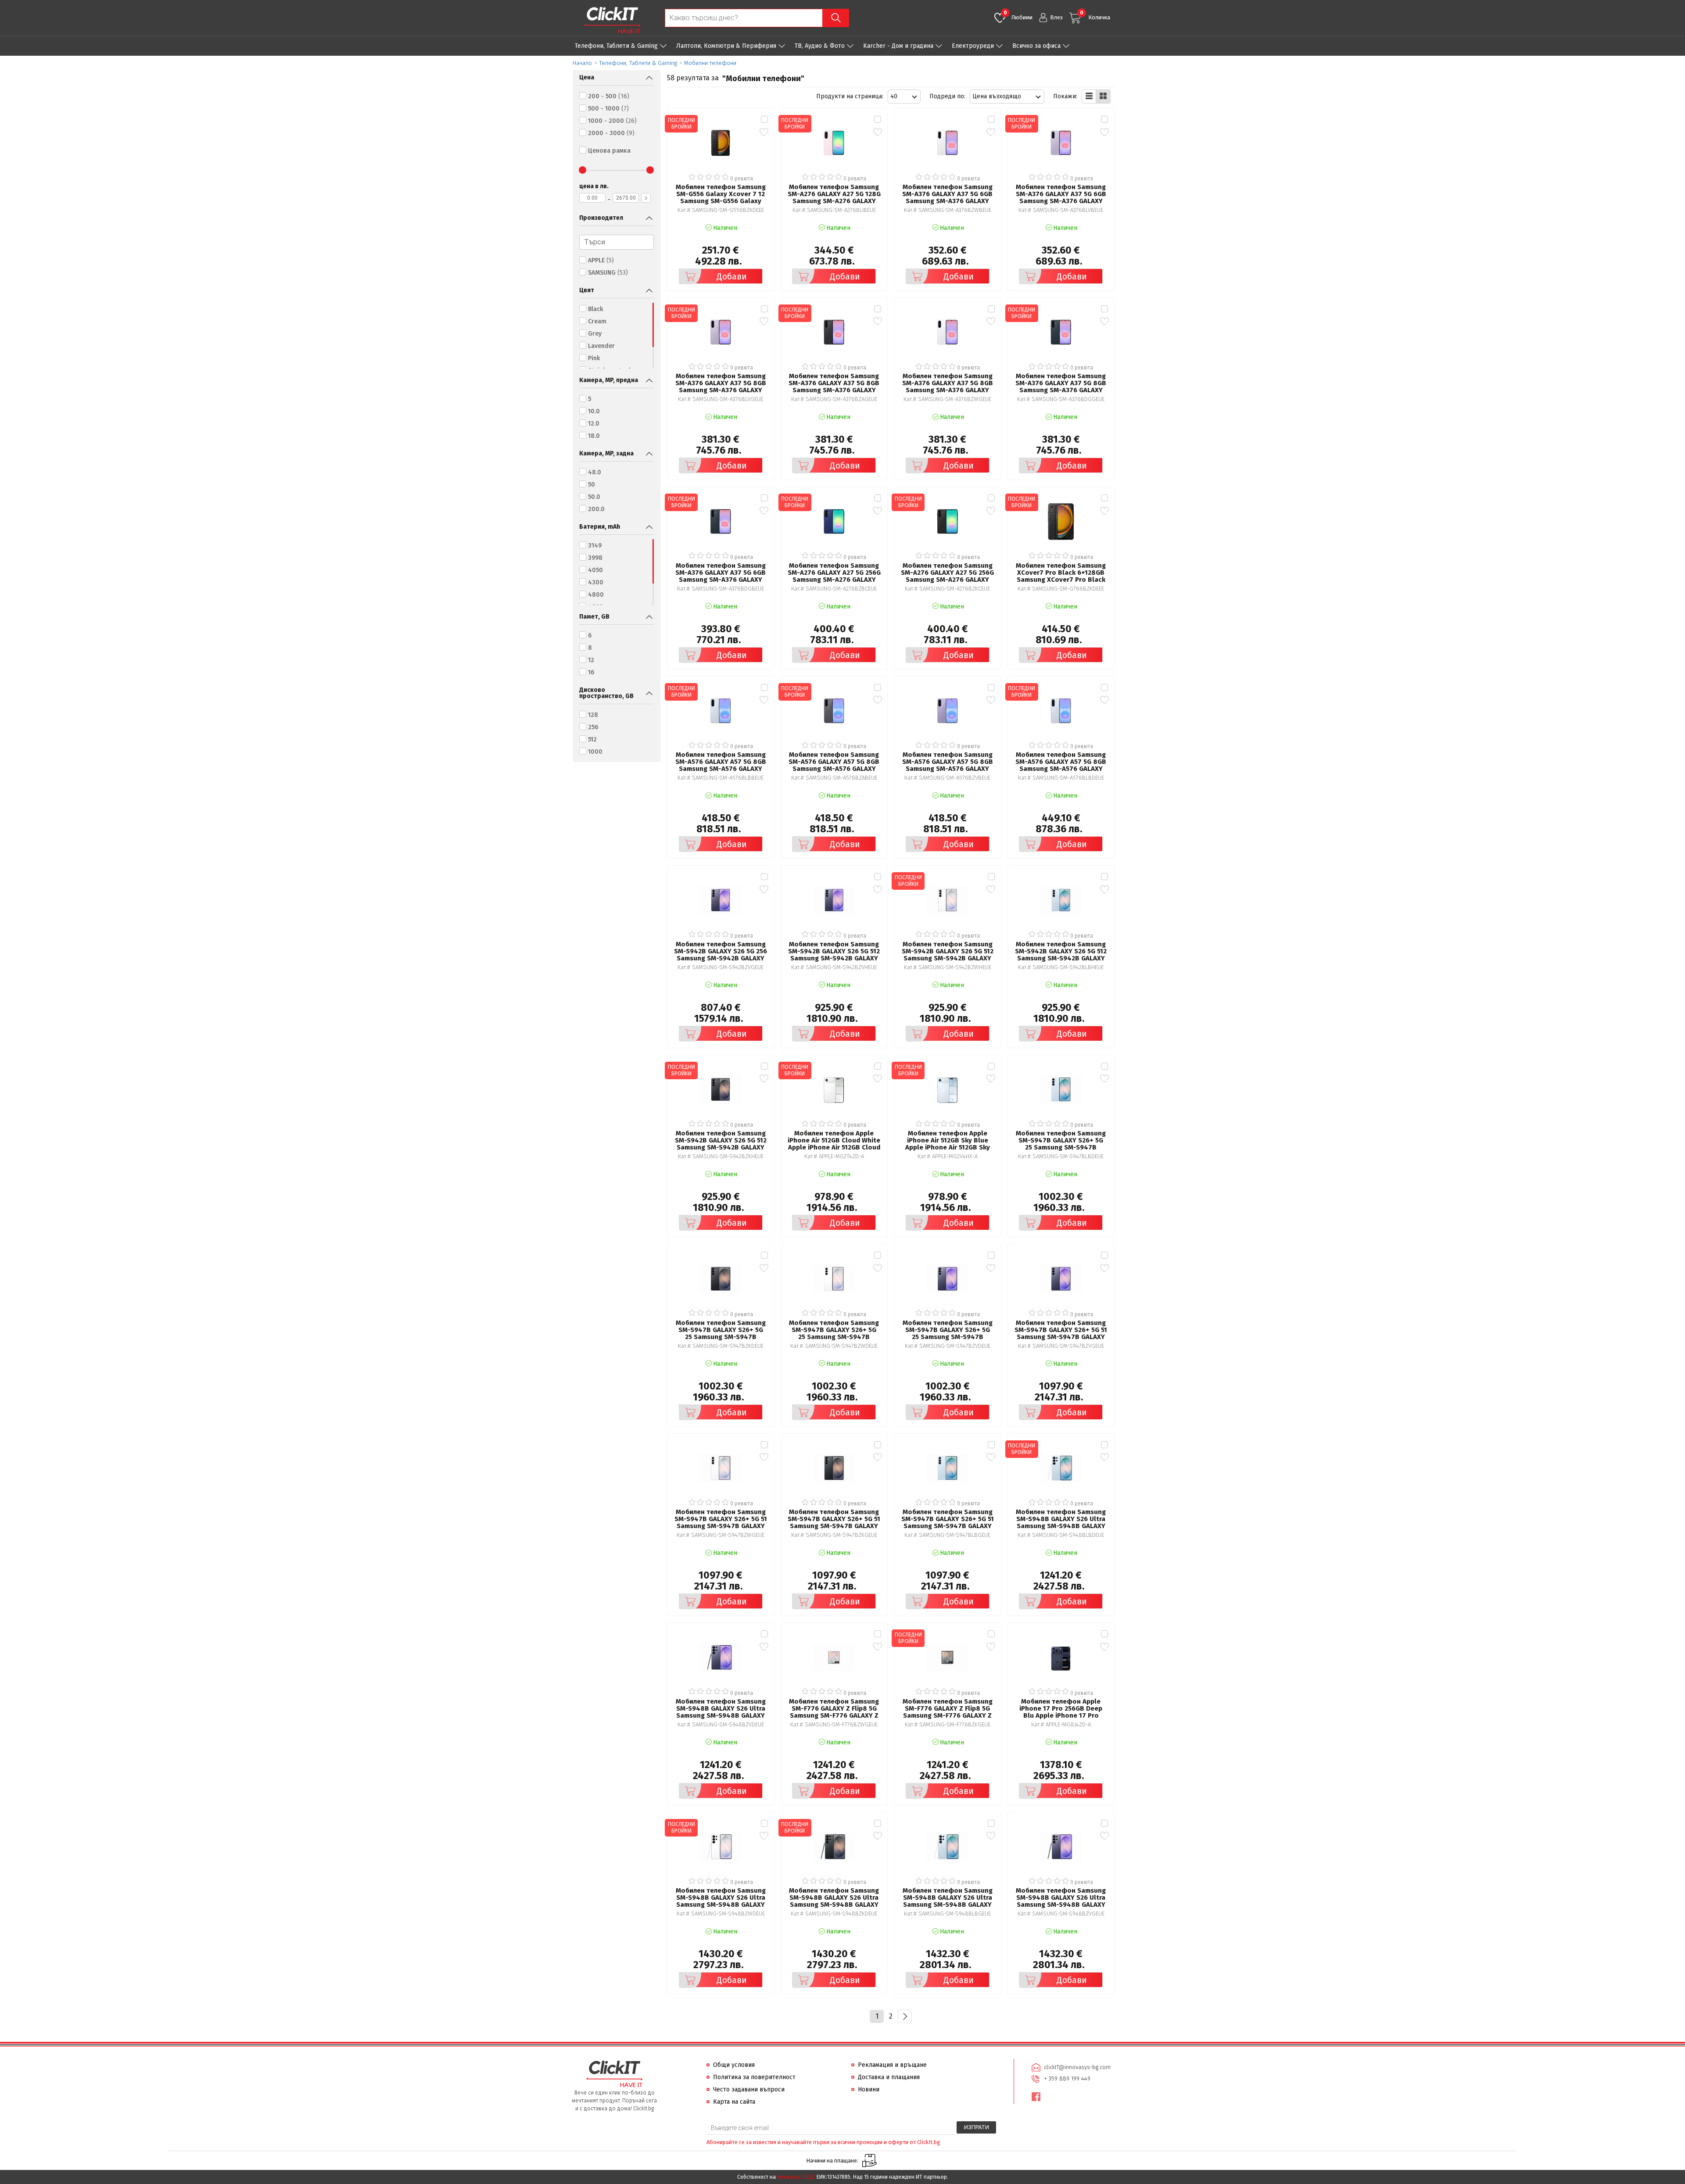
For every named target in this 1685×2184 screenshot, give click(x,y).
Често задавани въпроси (749, 2089)
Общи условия (734, 2065)
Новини (869, 2089)
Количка (1095, 15)
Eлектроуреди (973, 46)
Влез (1056, 17)
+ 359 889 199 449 (1067, 2078)
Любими (1018, 15)
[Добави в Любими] (764, 132)
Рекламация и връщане (892, 2065)
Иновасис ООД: (796, 2177)
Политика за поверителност (754, 2077)
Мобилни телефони (710, 63)
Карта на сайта (734, 2102)
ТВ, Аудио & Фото (820, 46)
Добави (732, 276)
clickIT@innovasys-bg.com (1077, 2067)
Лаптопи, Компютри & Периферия (726, 46)
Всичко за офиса (1036, 46)
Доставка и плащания (889, 2077)
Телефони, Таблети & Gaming (616, 46)
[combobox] (904, 97)
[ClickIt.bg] (612, 20)
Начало (582, 63)
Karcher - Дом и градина (898, 46)
